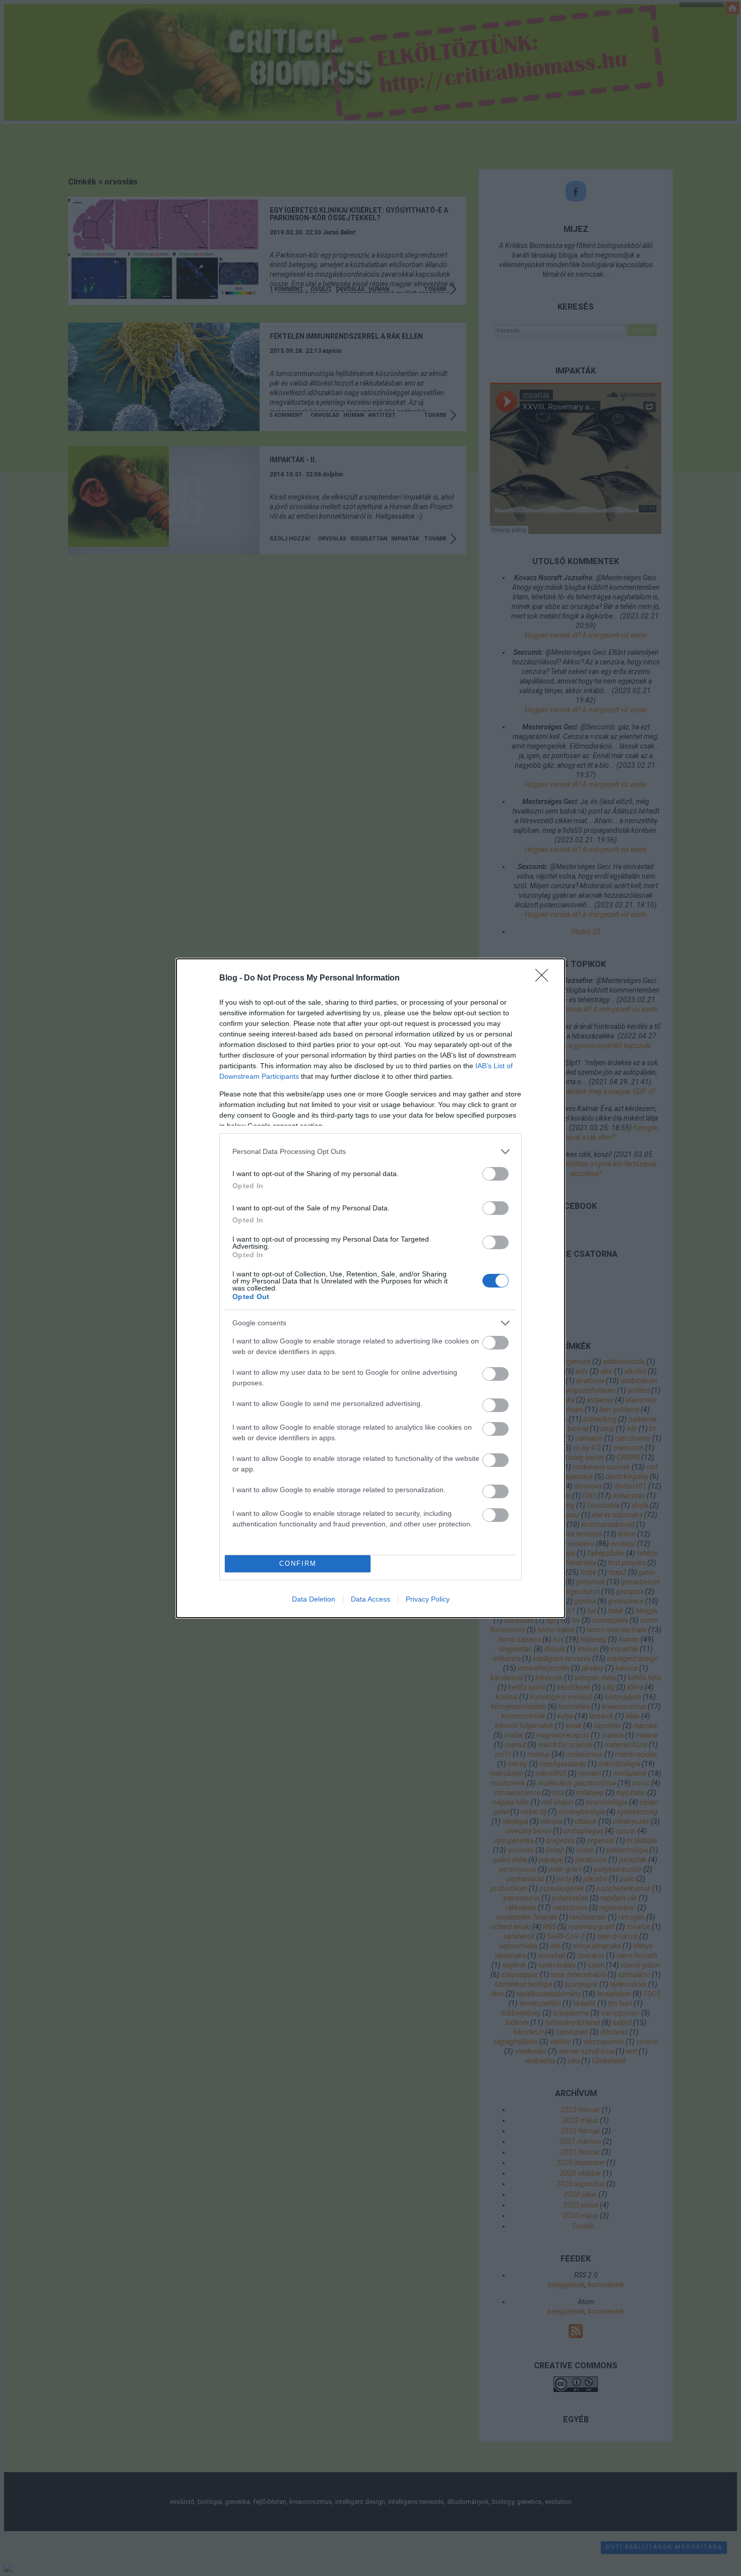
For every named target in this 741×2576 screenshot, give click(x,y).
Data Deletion (314, 1599)
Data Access (371, 1599)
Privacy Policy (428, 1599)
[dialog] (371, 1288)
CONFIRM (298, 1563)
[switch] (496, 1174)
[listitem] (371, 1152)
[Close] (545, 978)
